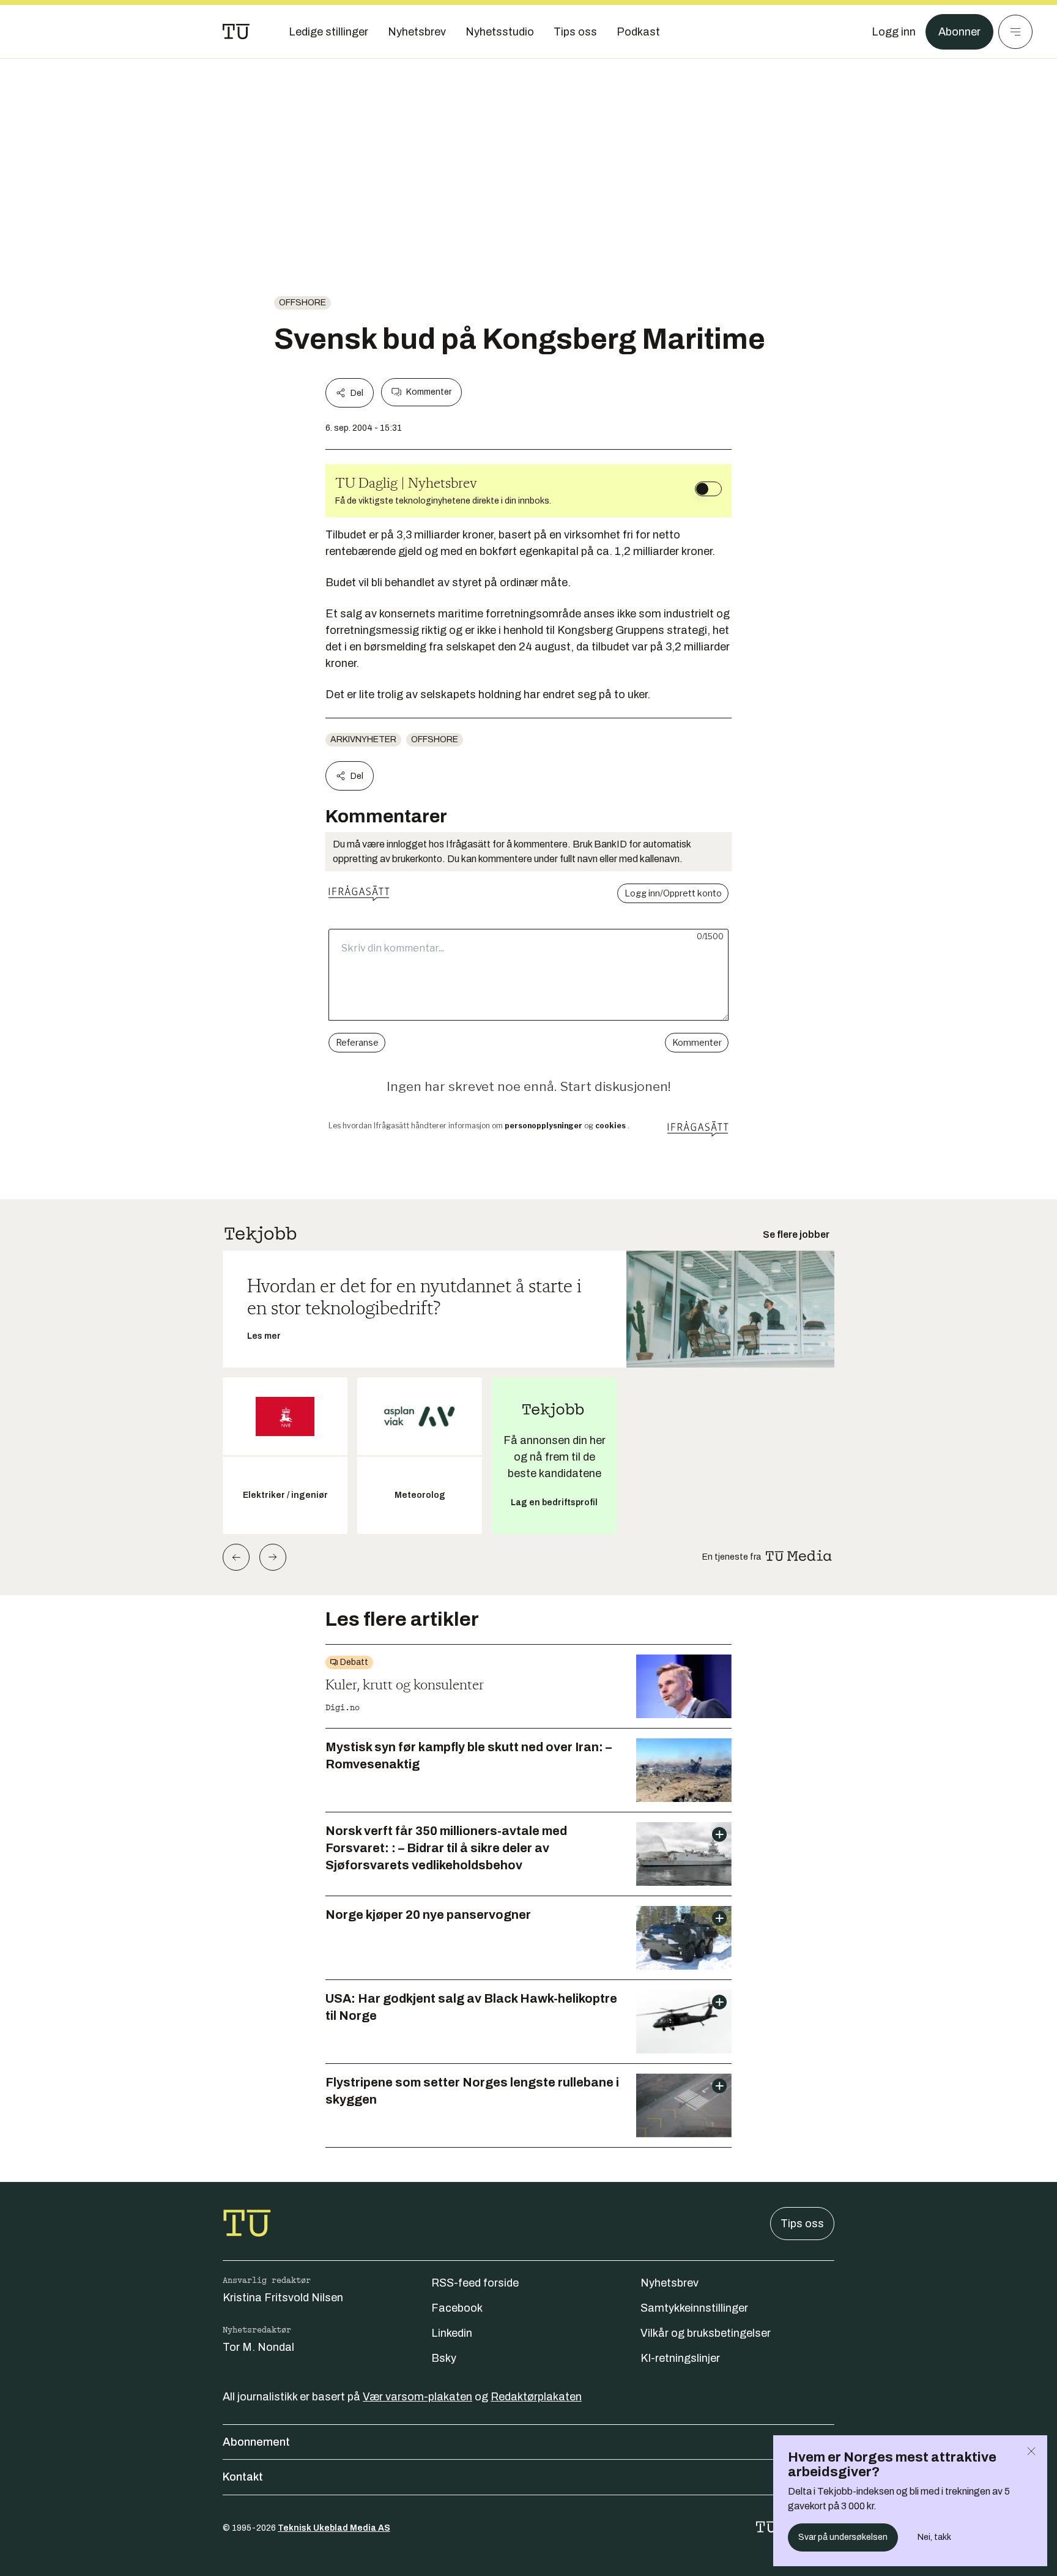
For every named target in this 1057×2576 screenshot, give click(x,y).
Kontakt (243, 2477)
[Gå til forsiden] (236, 32)
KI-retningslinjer (680, 2358)
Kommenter (429, 392)
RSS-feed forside (475, 2283)
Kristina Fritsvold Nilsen (283, 2298)
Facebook (457, 2308)
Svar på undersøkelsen (843, 2537)
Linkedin (452, 2333)
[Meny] (1015, 32)
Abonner (959, 32)
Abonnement (256, 2442)
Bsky (444, 2358)
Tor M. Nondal (258, 2347)
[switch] (708, 489)
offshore (302, 303)
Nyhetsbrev (669, 2283)
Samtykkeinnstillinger (694, 2308)
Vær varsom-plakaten (417, 2397)
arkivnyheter (363, 739)
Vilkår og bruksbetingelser (706, 2333)
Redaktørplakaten (536, 2397)
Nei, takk (934, 2537)
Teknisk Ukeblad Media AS (334, 2528)
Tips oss (802, 2224)
